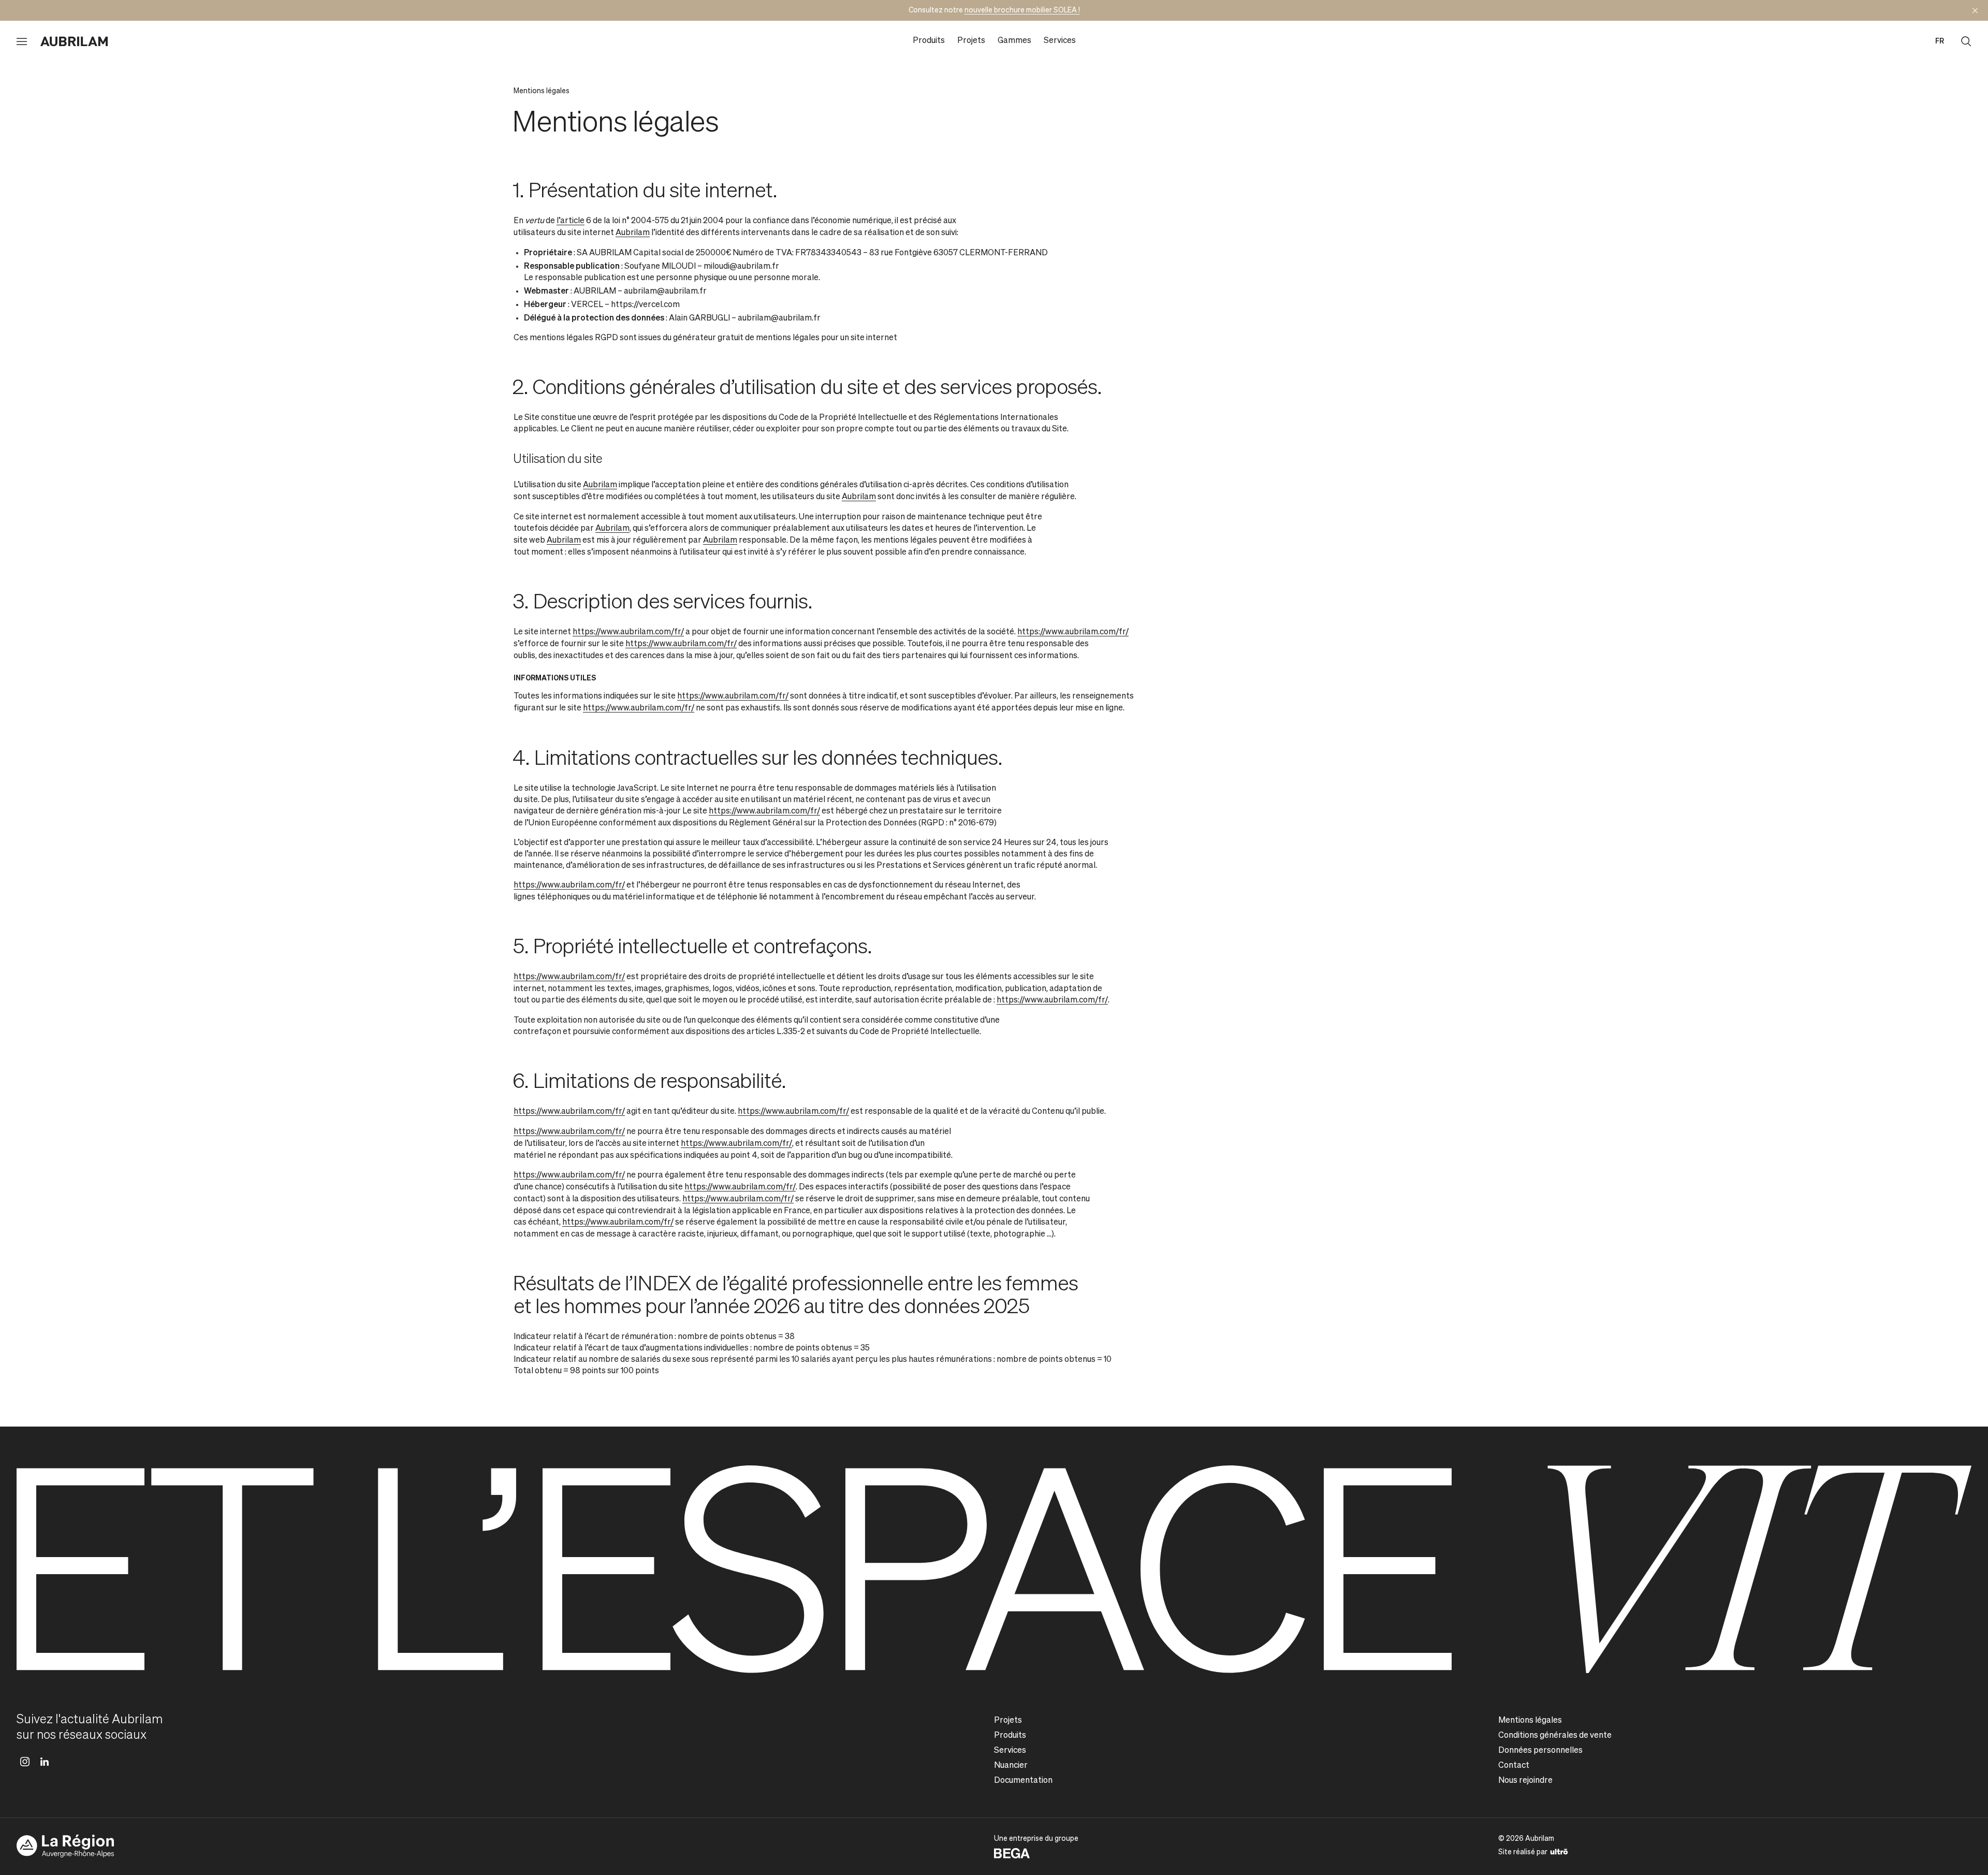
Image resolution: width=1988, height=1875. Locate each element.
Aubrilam (633, 233)
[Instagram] (25, 1762)
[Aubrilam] (74, 41)
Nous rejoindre (1525, 1781)
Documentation (1023, 1781)
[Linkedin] (45, 1762)
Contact (1514, 1766)
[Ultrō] (1559, 1851)
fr (1940, 41)
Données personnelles (1540, 1751)
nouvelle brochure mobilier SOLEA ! (1022, 10)
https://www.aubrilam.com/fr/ (628, 632)
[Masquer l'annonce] (1975, 10)
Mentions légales (1530, 1721)
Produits (929, 41)
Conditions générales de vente (1555, 1736)
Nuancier (1011, 1766)
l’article (571, 221)
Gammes (1014, 41)
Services (1060, 41)
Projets (971, 41)
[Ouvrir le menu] (22, 41)
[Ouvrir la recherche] (1966, 41)
